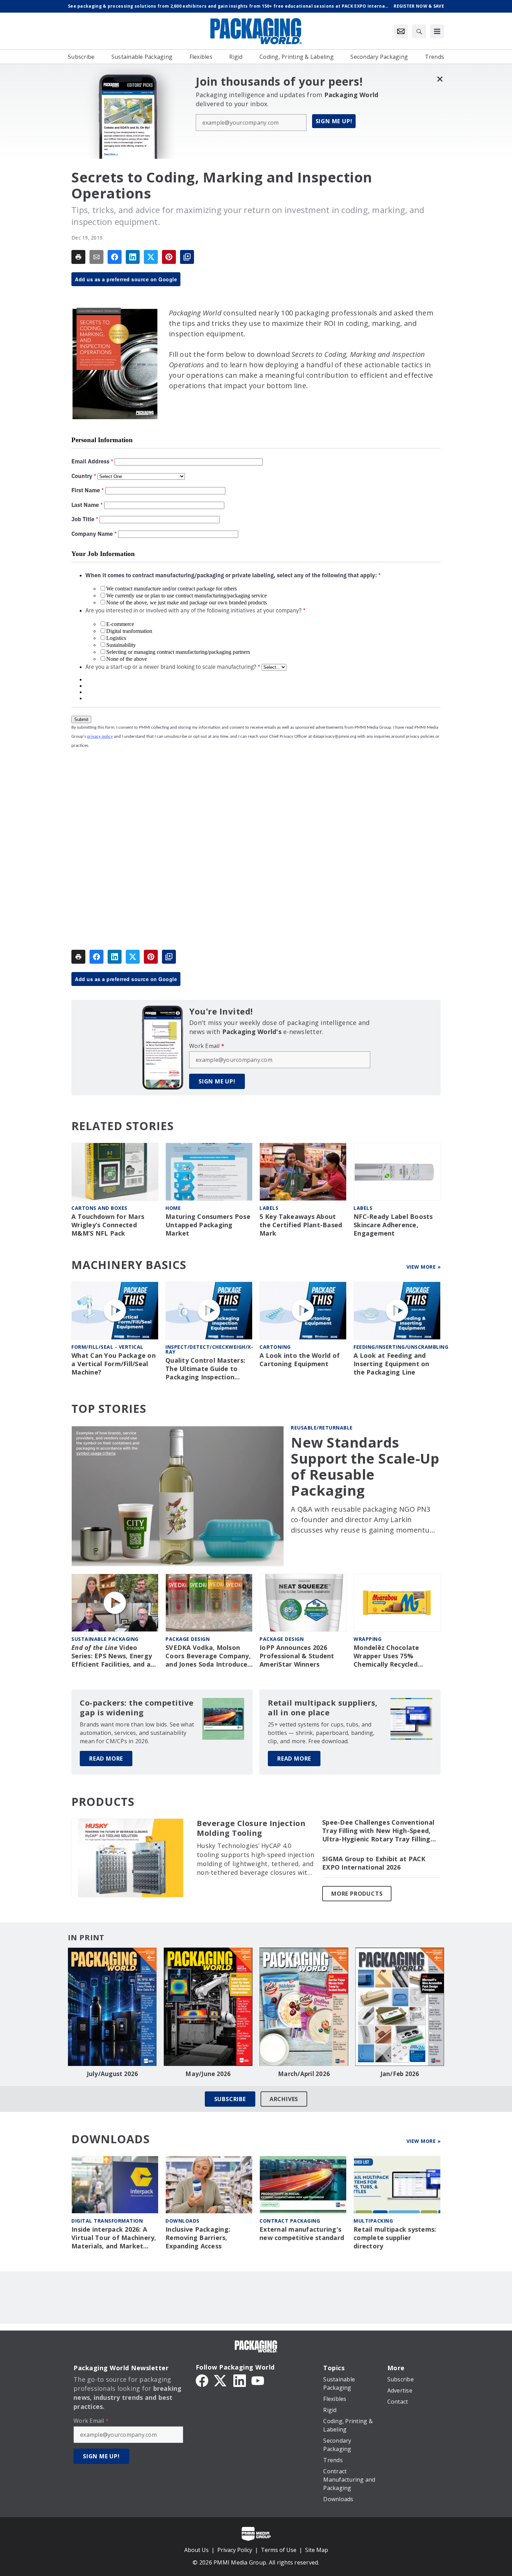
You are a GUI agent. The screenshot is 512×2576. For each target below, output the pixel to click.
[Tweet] (151, 257)
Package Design (188, 1639)
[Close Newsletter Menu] (440, 79)
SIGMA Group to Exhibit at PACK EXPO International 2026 (374, 1863)
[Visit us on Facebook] (202, 2380)
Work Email (207, 1046)
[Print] (78, 257)
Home (173, 1208)
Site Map (317, 2550)
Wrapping (367, 1639)
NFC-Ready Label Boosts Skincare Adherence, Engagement (393, 1225)
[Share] (115, 257)
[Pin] (169, 257)
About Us (196, 2550)
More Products (357, 1894)
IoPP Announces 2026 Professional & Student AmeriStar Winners (297, 1656)
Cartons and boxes (99, 1208)
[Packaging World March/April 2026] (304, 2007)
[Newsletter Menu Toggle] (401, 31)
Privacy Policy (235, 2550)
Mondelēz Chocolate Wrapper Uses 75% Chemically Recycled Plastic (386, 1656)
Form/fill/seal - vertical (107, 1347)
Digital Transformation (107, 2221)
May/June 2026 (208, 2074)
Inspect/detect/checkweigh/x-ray (209, 1349)
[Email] (96, 257)
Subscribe (230, 2099)
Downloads (183, 2221)
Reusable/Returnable (322, 1428)
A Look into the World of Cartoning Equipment (300, 1360)
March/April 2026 (304, 2074)
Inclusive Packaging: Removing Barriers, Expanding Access (198, 2238)
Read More (106, 1759)
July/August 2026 (113, 2074)
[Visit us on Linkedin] (240, 2380)
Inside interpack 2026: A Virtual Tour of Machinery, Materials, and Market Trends (114, 2238)
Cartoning (275, 1347)
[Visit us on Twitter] (221, 2380)
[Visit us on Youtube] (258, 2380)
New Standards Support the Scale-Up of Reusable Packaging (365, 1466)
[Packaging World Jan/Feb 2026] (400, 2007)
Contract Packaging (290, 2221)
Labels (269, 1208)
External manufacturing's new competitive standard (302, 2234)
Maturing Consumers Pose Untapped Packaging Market (208, 1225)
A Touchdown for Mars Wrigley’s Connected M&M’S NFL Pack (108, 1225)
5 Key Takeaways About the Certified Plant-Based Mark (301, 1225)
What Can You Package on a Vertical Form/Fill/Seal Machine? (114, 1364)
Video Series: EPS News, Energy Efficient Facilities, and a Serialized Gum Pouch (112, 1656)
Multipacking (373, 2221)
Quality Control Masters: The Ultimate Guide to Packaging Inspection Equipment (205, 1369)
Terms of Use (279, 2550)
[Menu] (437, 31)
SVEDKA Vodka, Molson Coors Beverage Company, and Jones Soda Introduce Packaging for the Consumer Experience (208, 1656)
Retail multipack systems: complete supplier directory (395, 2238)
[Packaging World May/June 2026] (208, 2007)
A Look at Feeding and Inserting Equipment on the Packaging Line (391, 1364)
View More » (424, 1267)
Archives (284, 2099)
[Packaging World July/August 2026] (112, 2007)
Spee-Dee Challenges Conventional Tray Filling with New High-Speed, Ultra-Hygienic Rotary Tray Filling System (378, 1831)
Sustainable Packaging (105, 1639)
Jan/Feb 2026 (400, 2074)
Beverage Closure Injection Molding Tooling (251, 1828)
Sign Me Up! (334, 121)
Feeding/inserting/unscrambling (401, 1347)
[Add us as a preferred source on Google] (187, 257)
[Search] (419, 31)
